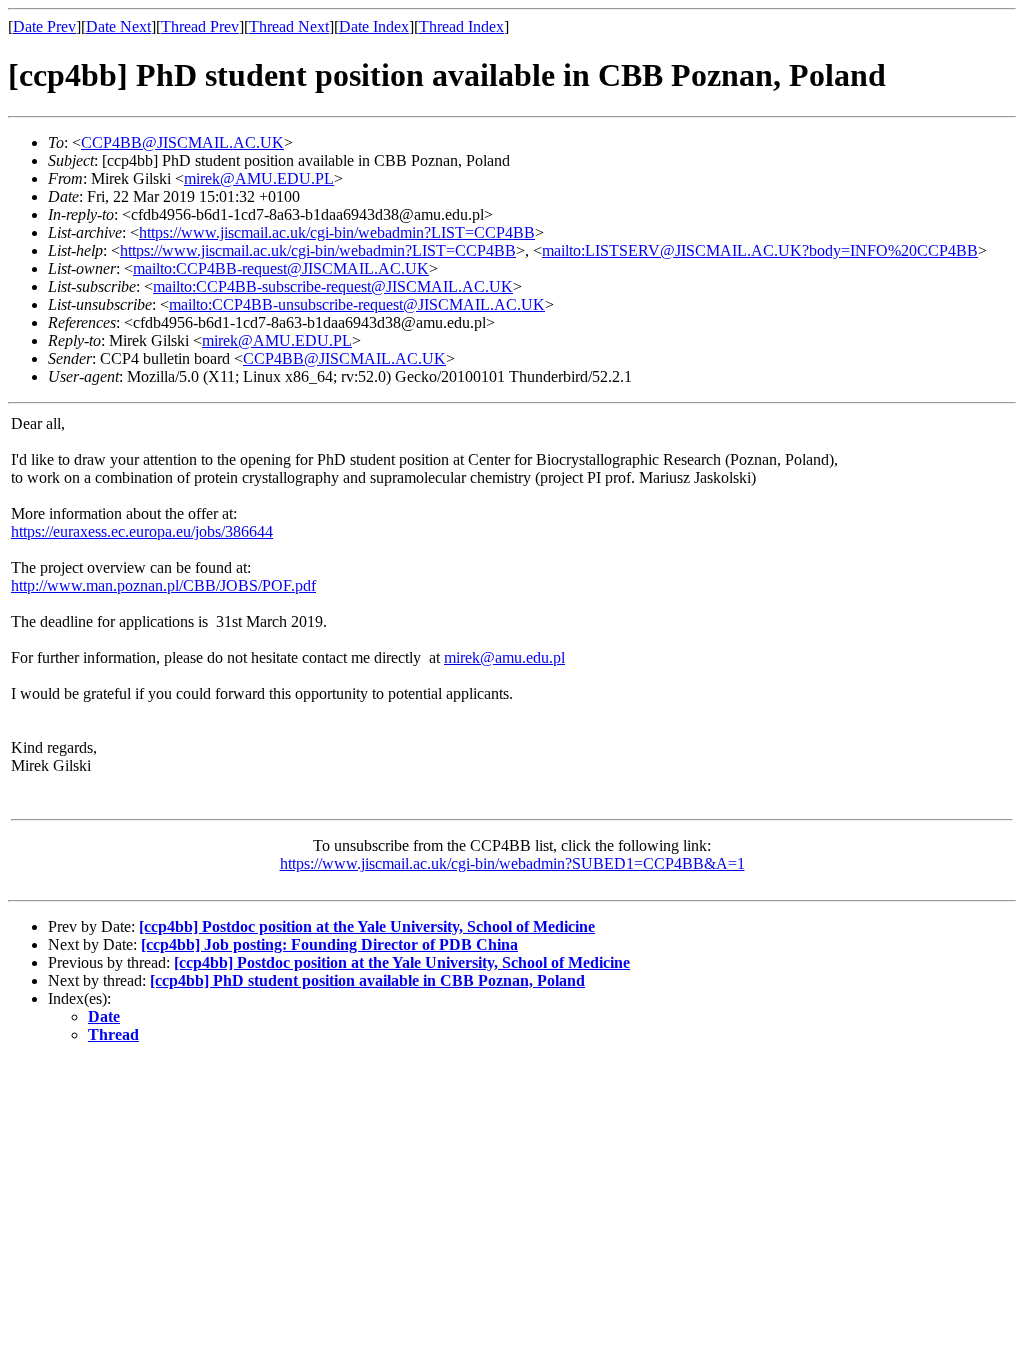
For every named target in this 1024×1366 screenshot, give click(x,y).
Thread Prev (200, 26)
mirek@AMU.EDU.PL (259, 178)
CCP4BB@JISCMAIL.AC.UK (182, 142)
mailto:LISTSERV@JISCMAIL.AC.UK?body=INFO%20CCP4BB (760, 250)
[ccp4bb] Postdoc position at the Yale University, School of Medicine (367, 926)
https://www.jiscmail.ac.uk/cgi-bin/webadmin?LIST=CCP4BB (337, 232)
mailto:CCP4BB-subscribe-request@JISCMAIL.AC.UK (333, 286)
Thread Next (289, 26)
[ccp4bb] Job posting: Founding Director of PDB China (329, 944)
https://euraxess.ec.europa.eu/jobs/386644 (142, 531)
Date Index (374, 26)
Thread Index (461, 26)
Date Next (118, 26)
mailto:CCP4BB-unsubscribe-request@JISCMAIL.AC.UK (357, 304)
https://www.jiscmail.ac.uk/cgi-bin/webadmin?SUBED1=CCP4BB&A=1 (512, 863)
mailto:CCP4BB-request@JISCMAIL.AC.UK (281, 268)
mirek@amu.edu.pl (504, 657)
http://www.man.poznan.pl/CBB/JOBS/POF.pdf (163, 585)
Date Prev (44, 26)
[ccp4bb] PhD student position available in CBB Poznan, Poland (367, 980)
